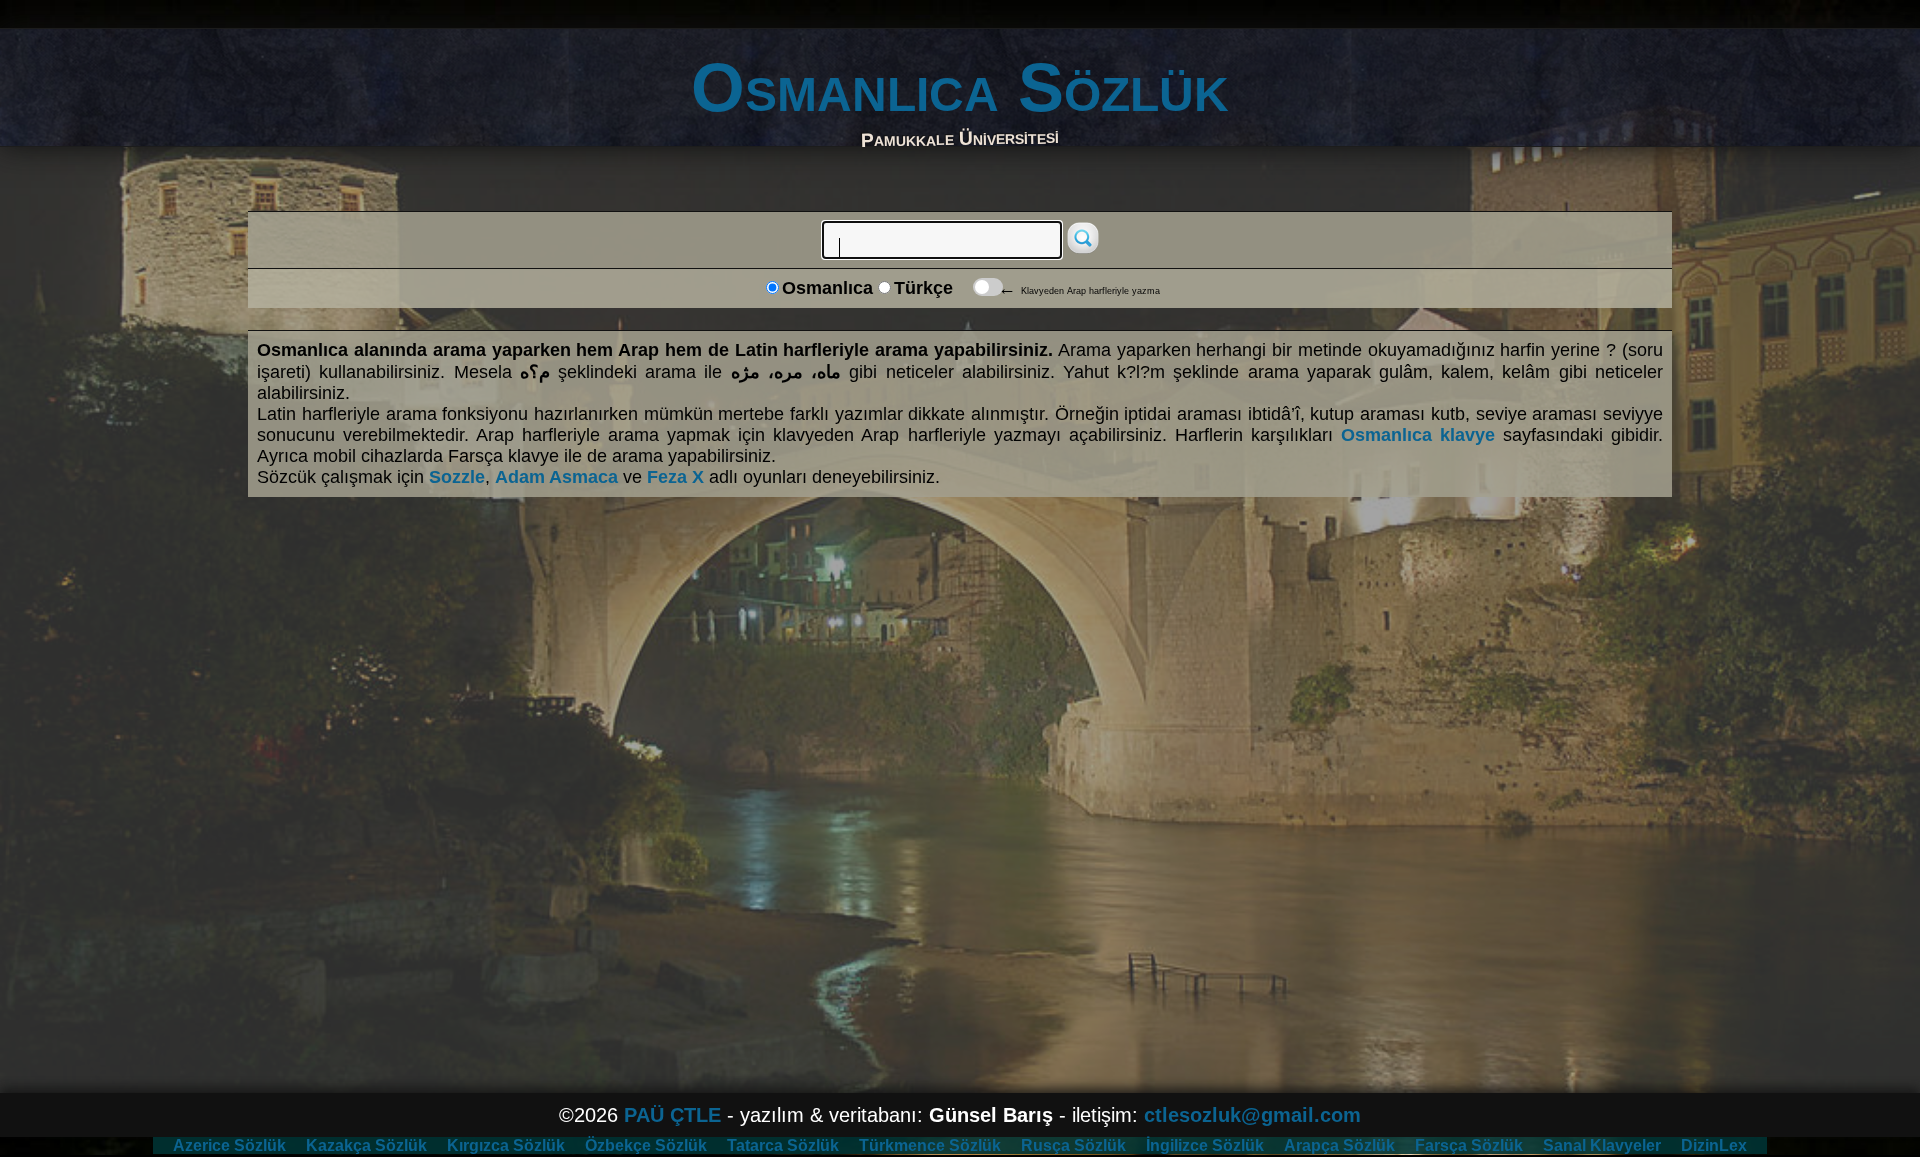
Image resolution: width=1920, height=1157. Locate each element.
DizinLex (1714, 1145)
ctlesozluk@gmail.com (1252, 1115)
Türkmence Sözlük (930, 1145)
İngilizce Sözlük (1205, 1145)
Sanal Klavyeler (1602, 1145)
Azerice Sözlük (229, 1145)
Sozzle (457, 477)
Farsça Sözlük (1469, 1145)
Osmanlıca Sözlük (960, 87)
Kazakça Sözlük (366, 1145)
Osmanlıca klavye (1418, 435)
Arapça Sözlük (1339, 1145)
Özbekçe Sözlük (646, 1145)
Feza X (675, 477)
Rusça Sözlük (1073, 1145)
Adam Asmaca (556, 477)
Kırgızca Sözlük (506, 1145)
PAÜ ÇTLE (672, 1115)
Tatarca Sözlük (783, 1145)
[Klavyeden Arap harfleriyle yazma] (988, 287)
